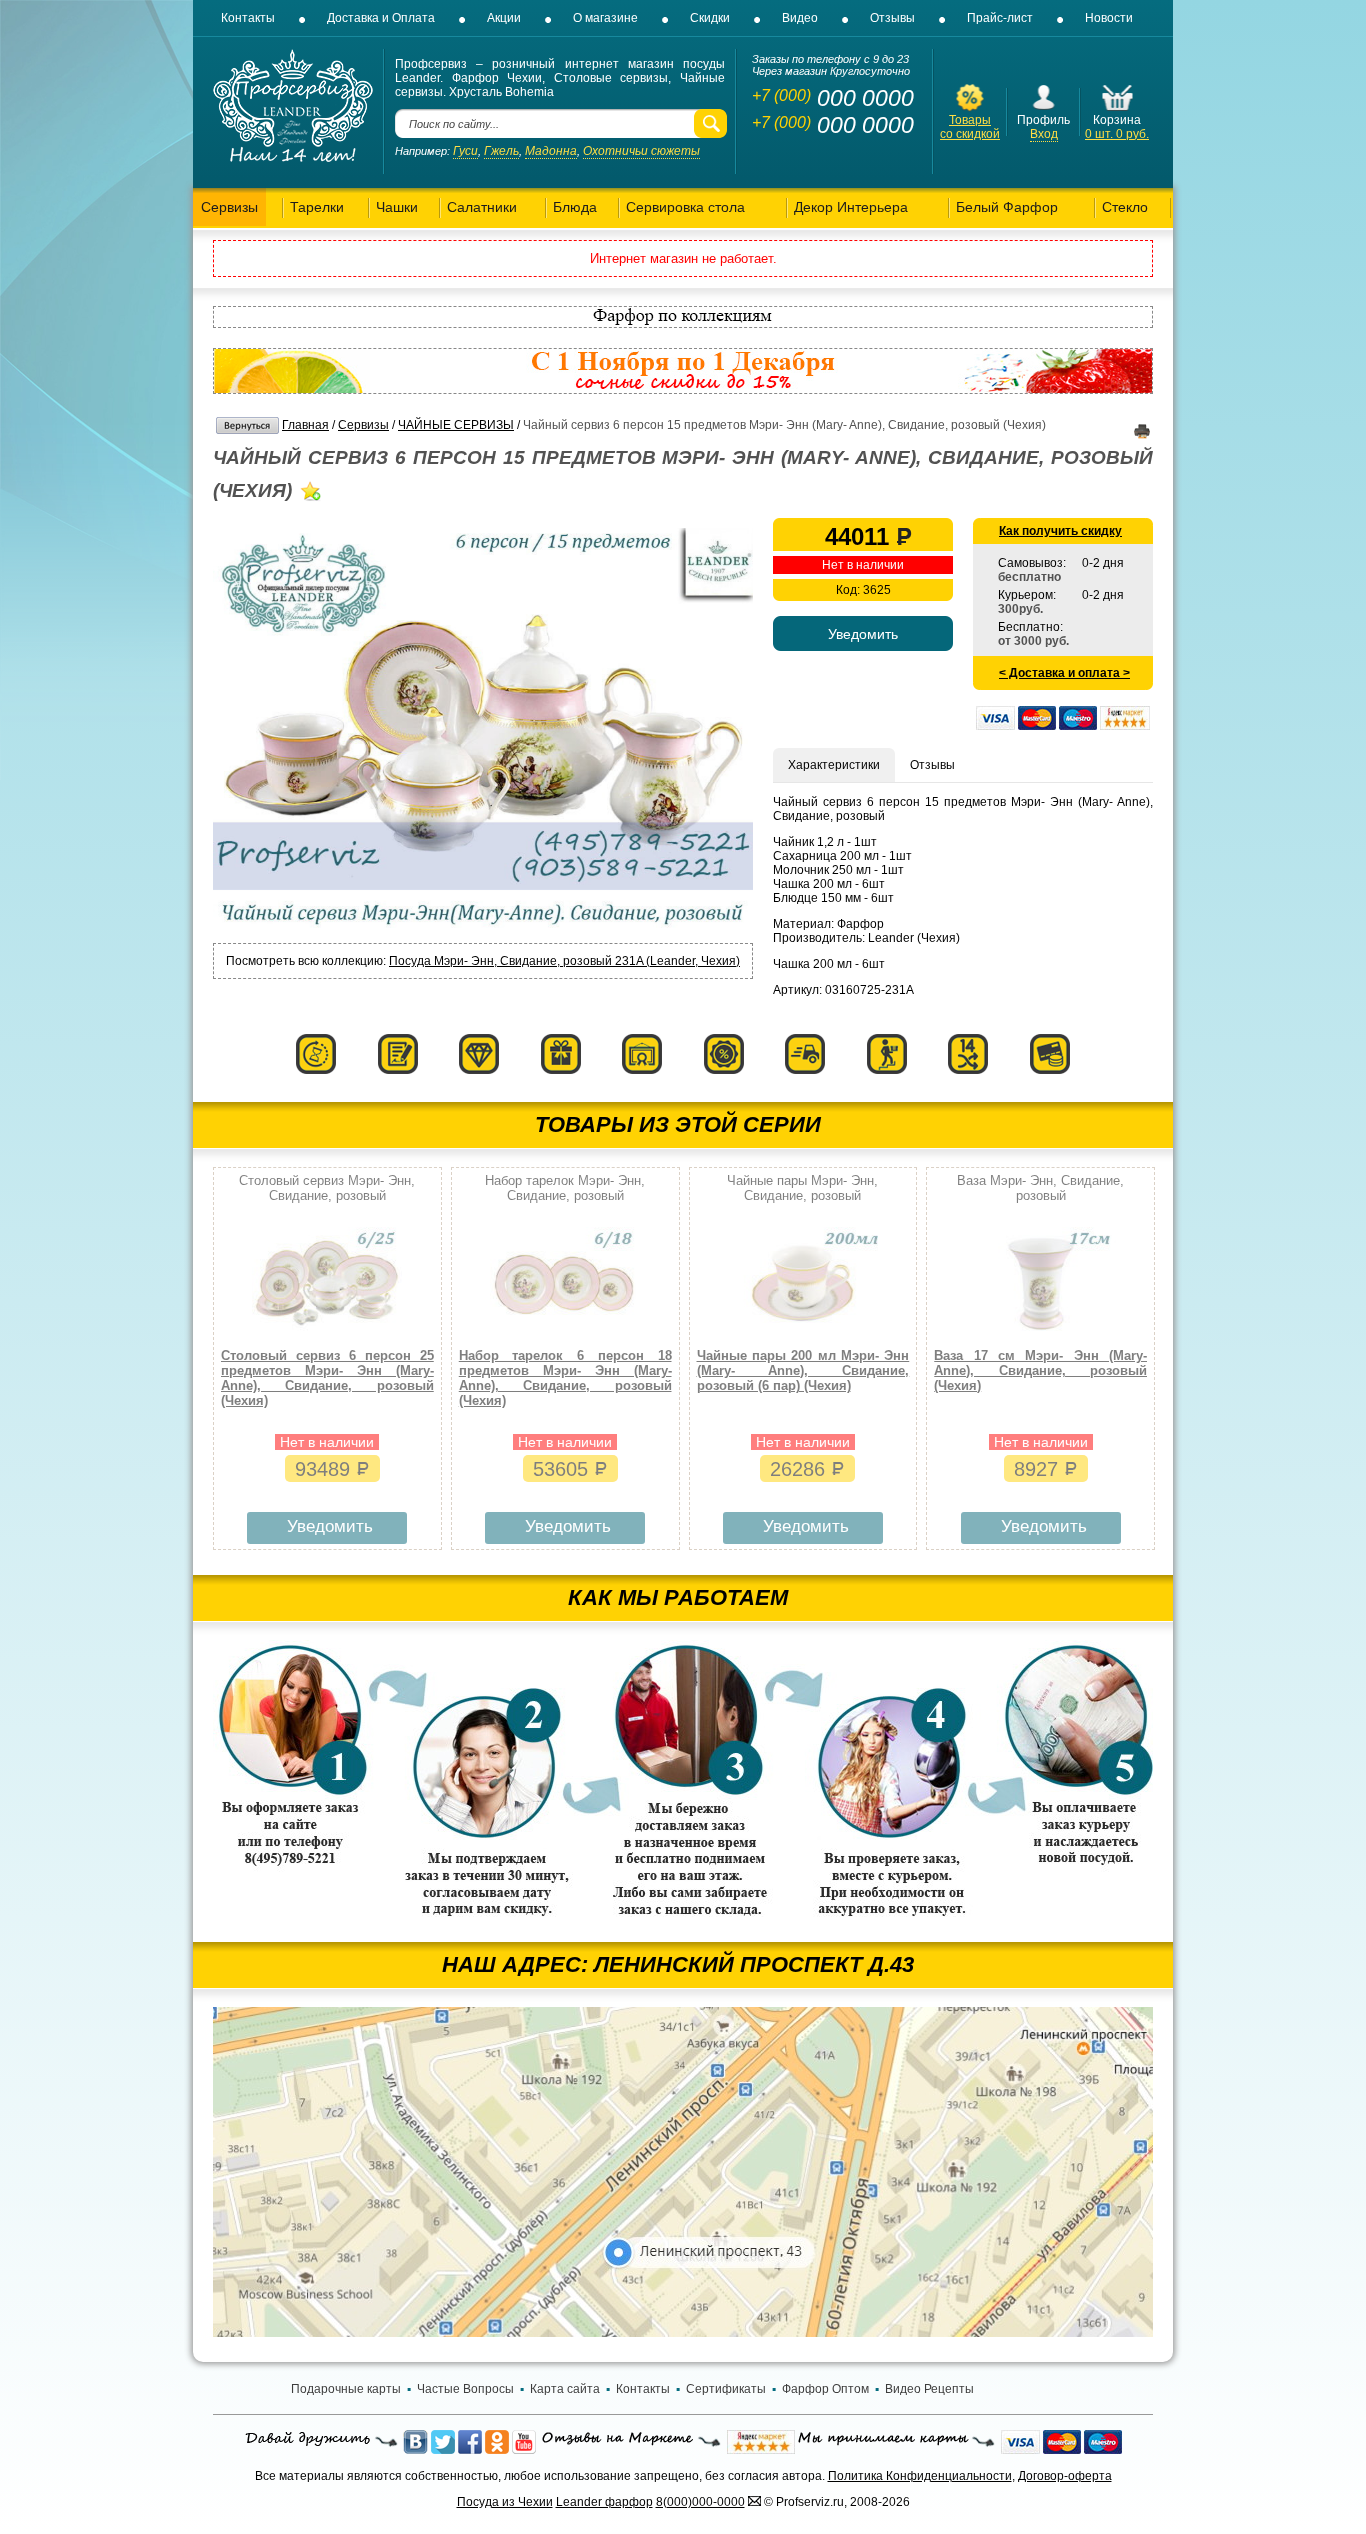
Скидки (710, 18)
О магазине (605, 18)
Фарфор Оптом (825, 2389)
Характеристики (834, 765)
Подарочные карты (346, 2389)
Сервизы (363, 425)
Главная (305, 425)
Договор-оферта (1065, 2476)
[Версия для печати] (1142, 435)
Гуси (465, 151)
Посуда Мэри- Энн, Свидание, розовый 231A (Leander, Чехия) (564, 961)
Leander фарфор (604, 2502)
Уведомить (330, 1526)
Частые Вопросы (465, 2389)
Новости (1109, 18)
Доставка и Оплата (381, 18)
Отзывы (892, 18)
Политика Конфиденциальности (920, 2476)
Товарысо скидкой (970, 127)
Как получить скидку (1060, 531)
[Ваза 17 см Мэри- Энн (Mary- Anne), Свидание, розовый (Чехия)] (1041, 1335)
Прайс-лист (1000, 18)
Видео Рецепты (929, 2389)
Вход (1044, 134)
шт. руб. (1117, 134)
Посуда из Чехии (505, 2502)
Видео (800, 18)
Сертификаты (726, 2389)
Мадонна (551, 151)
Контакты (248, 18)
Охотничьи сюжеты (641, 151)
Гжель (501, 151)
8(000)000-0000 (700, 2502)
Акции (504, 18)
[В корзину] (1117, 109)
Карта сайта (565, 2389)
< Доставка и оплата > (1064, 673)
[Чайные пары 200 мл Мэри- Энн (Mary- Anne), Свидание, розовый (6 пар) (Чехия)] (803, 1335)
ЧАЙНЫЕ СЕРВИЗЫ (456, 425)
